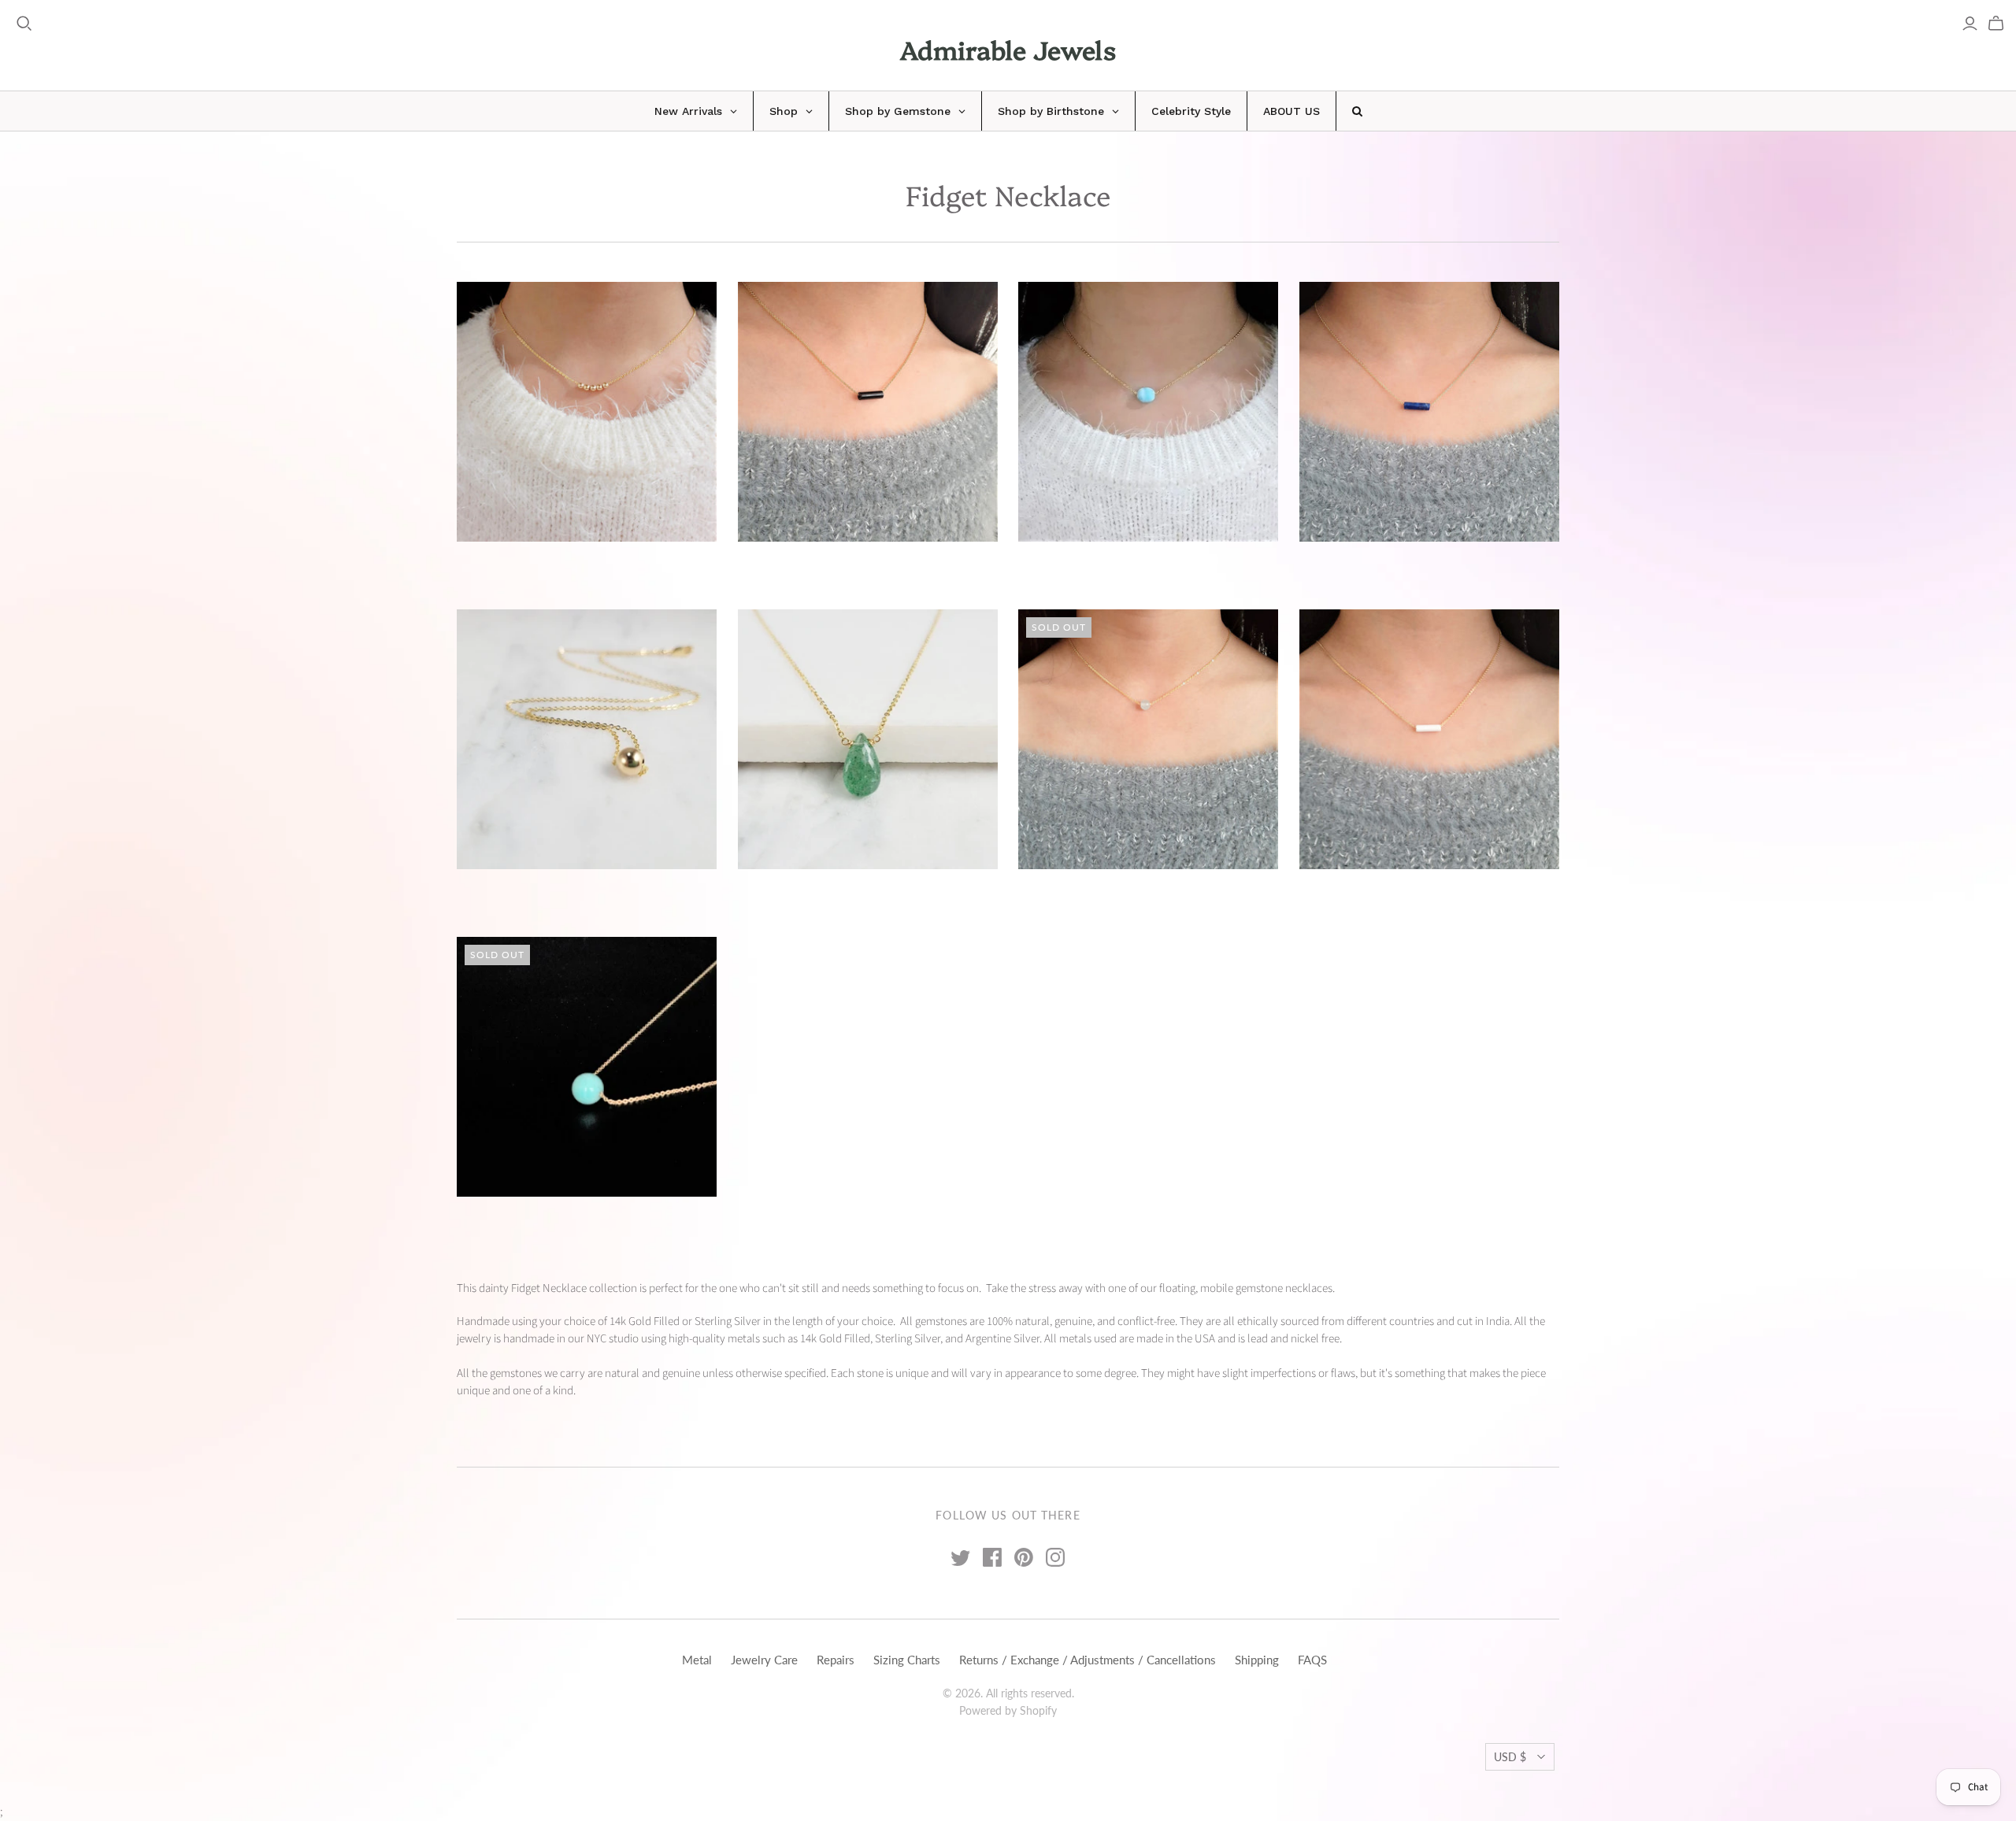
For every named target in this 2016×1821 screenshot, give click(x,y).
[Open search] (24, 24)
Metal (697, 1660)
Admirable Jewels (1008, 49)
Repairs (836, 1660)
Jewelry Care (764, 1660)
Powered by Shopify (1008, 1710)
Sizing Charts (907, 1660)
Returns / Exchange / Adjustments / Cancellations (1088, 1660)
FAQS (1312, 1660)
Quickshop (520, 570)
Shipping (1257, 1660)
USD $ (1510, 1757)
